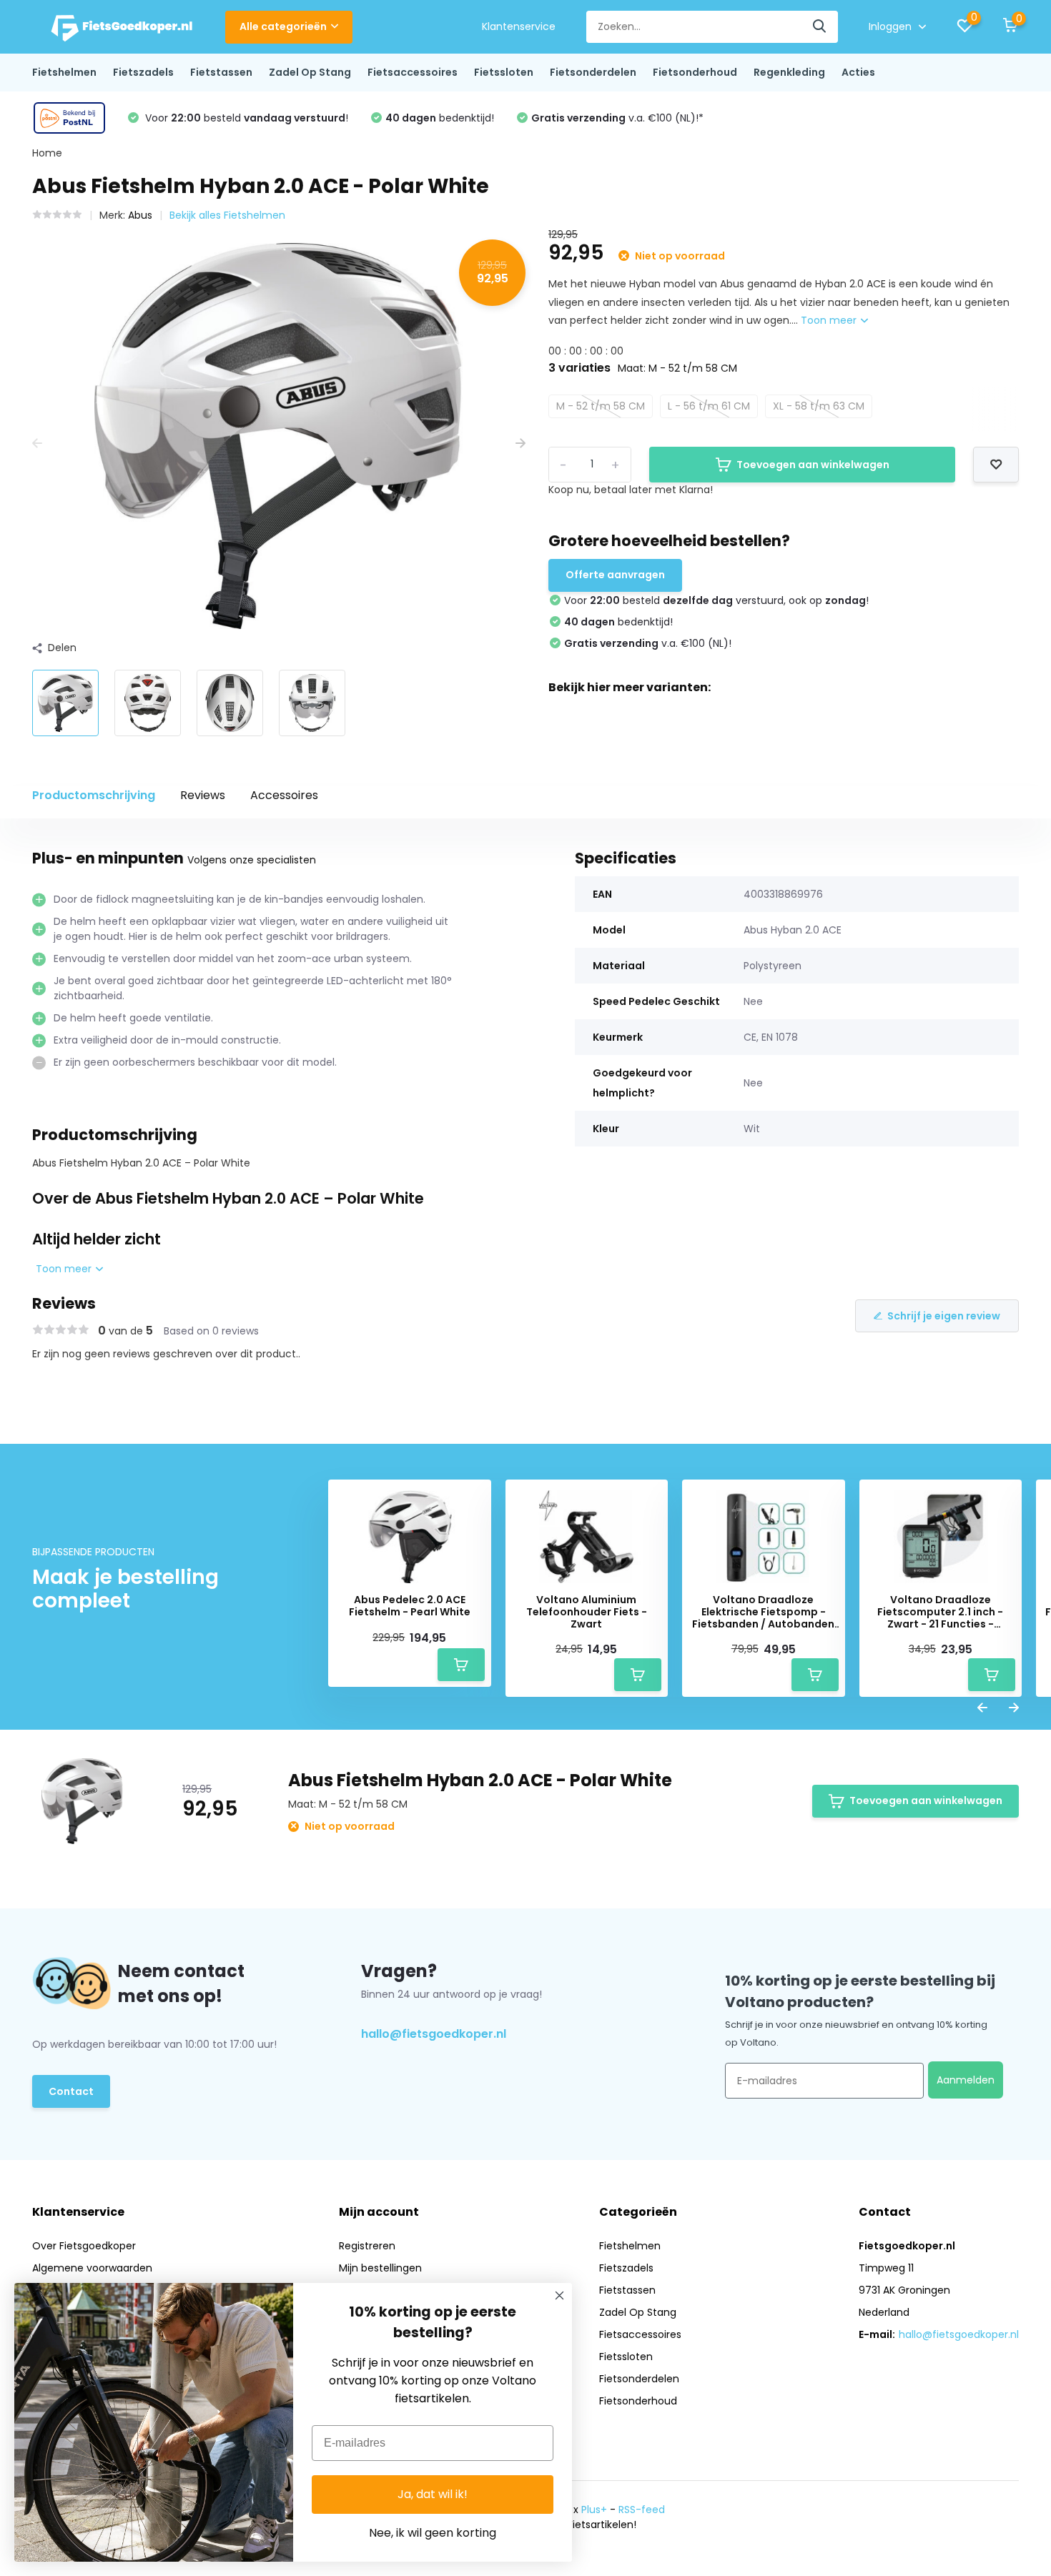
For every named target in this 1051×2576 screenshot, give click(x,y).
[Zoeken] (820, 27)
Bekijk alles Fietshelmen (227, 215)
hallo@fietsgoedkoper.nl (434, 2034)
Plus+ (594, 2510)
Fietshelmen (64, 72)
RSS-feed (642, 2510)
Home (47, 153)
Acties (858, 72)
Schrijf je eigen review (944, 1316)
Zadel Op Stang (310, 72)
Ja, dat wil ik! (433, 2494)
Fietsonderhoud (695, 72)
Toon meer (830, 320)
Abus (140, 215)
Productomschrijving (94, 795)
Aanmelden (966, 2080)
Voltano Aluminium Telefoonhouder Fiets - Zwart (587, 1612)
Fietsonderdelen (593, 72)
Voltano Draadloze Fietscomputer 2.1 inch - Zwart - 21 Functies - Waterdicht (940, 1612)
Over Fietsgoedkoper (84, 2246)
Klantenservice (519, 26)
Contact (71, 2091)
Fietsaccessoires (413, 72)
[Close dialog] (559, 2295)
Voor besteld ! (245, 118)
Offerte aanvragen (615, 575)
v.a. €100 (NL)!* (617, 118)
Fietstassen (221, 72)
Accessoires (284, 795)
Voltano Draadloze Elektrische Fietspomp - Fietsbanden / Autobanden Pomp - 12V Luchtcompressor (763, 1612)
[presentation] (37, 444)
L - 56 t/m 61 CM (709, 406)
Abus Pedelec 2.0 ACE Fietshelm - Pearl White (410, 1606)
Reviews (203, 795)
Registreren (367, 2246)
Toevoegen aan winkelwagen (813, 465)
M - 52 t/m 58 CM (601, 406)
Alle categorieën (283, 26)
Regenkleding (789, 72)
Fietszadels (143, 72)
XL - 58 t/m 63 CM (819, 406)
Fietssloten (504, 72)
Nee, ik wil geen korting (433, 2533)
